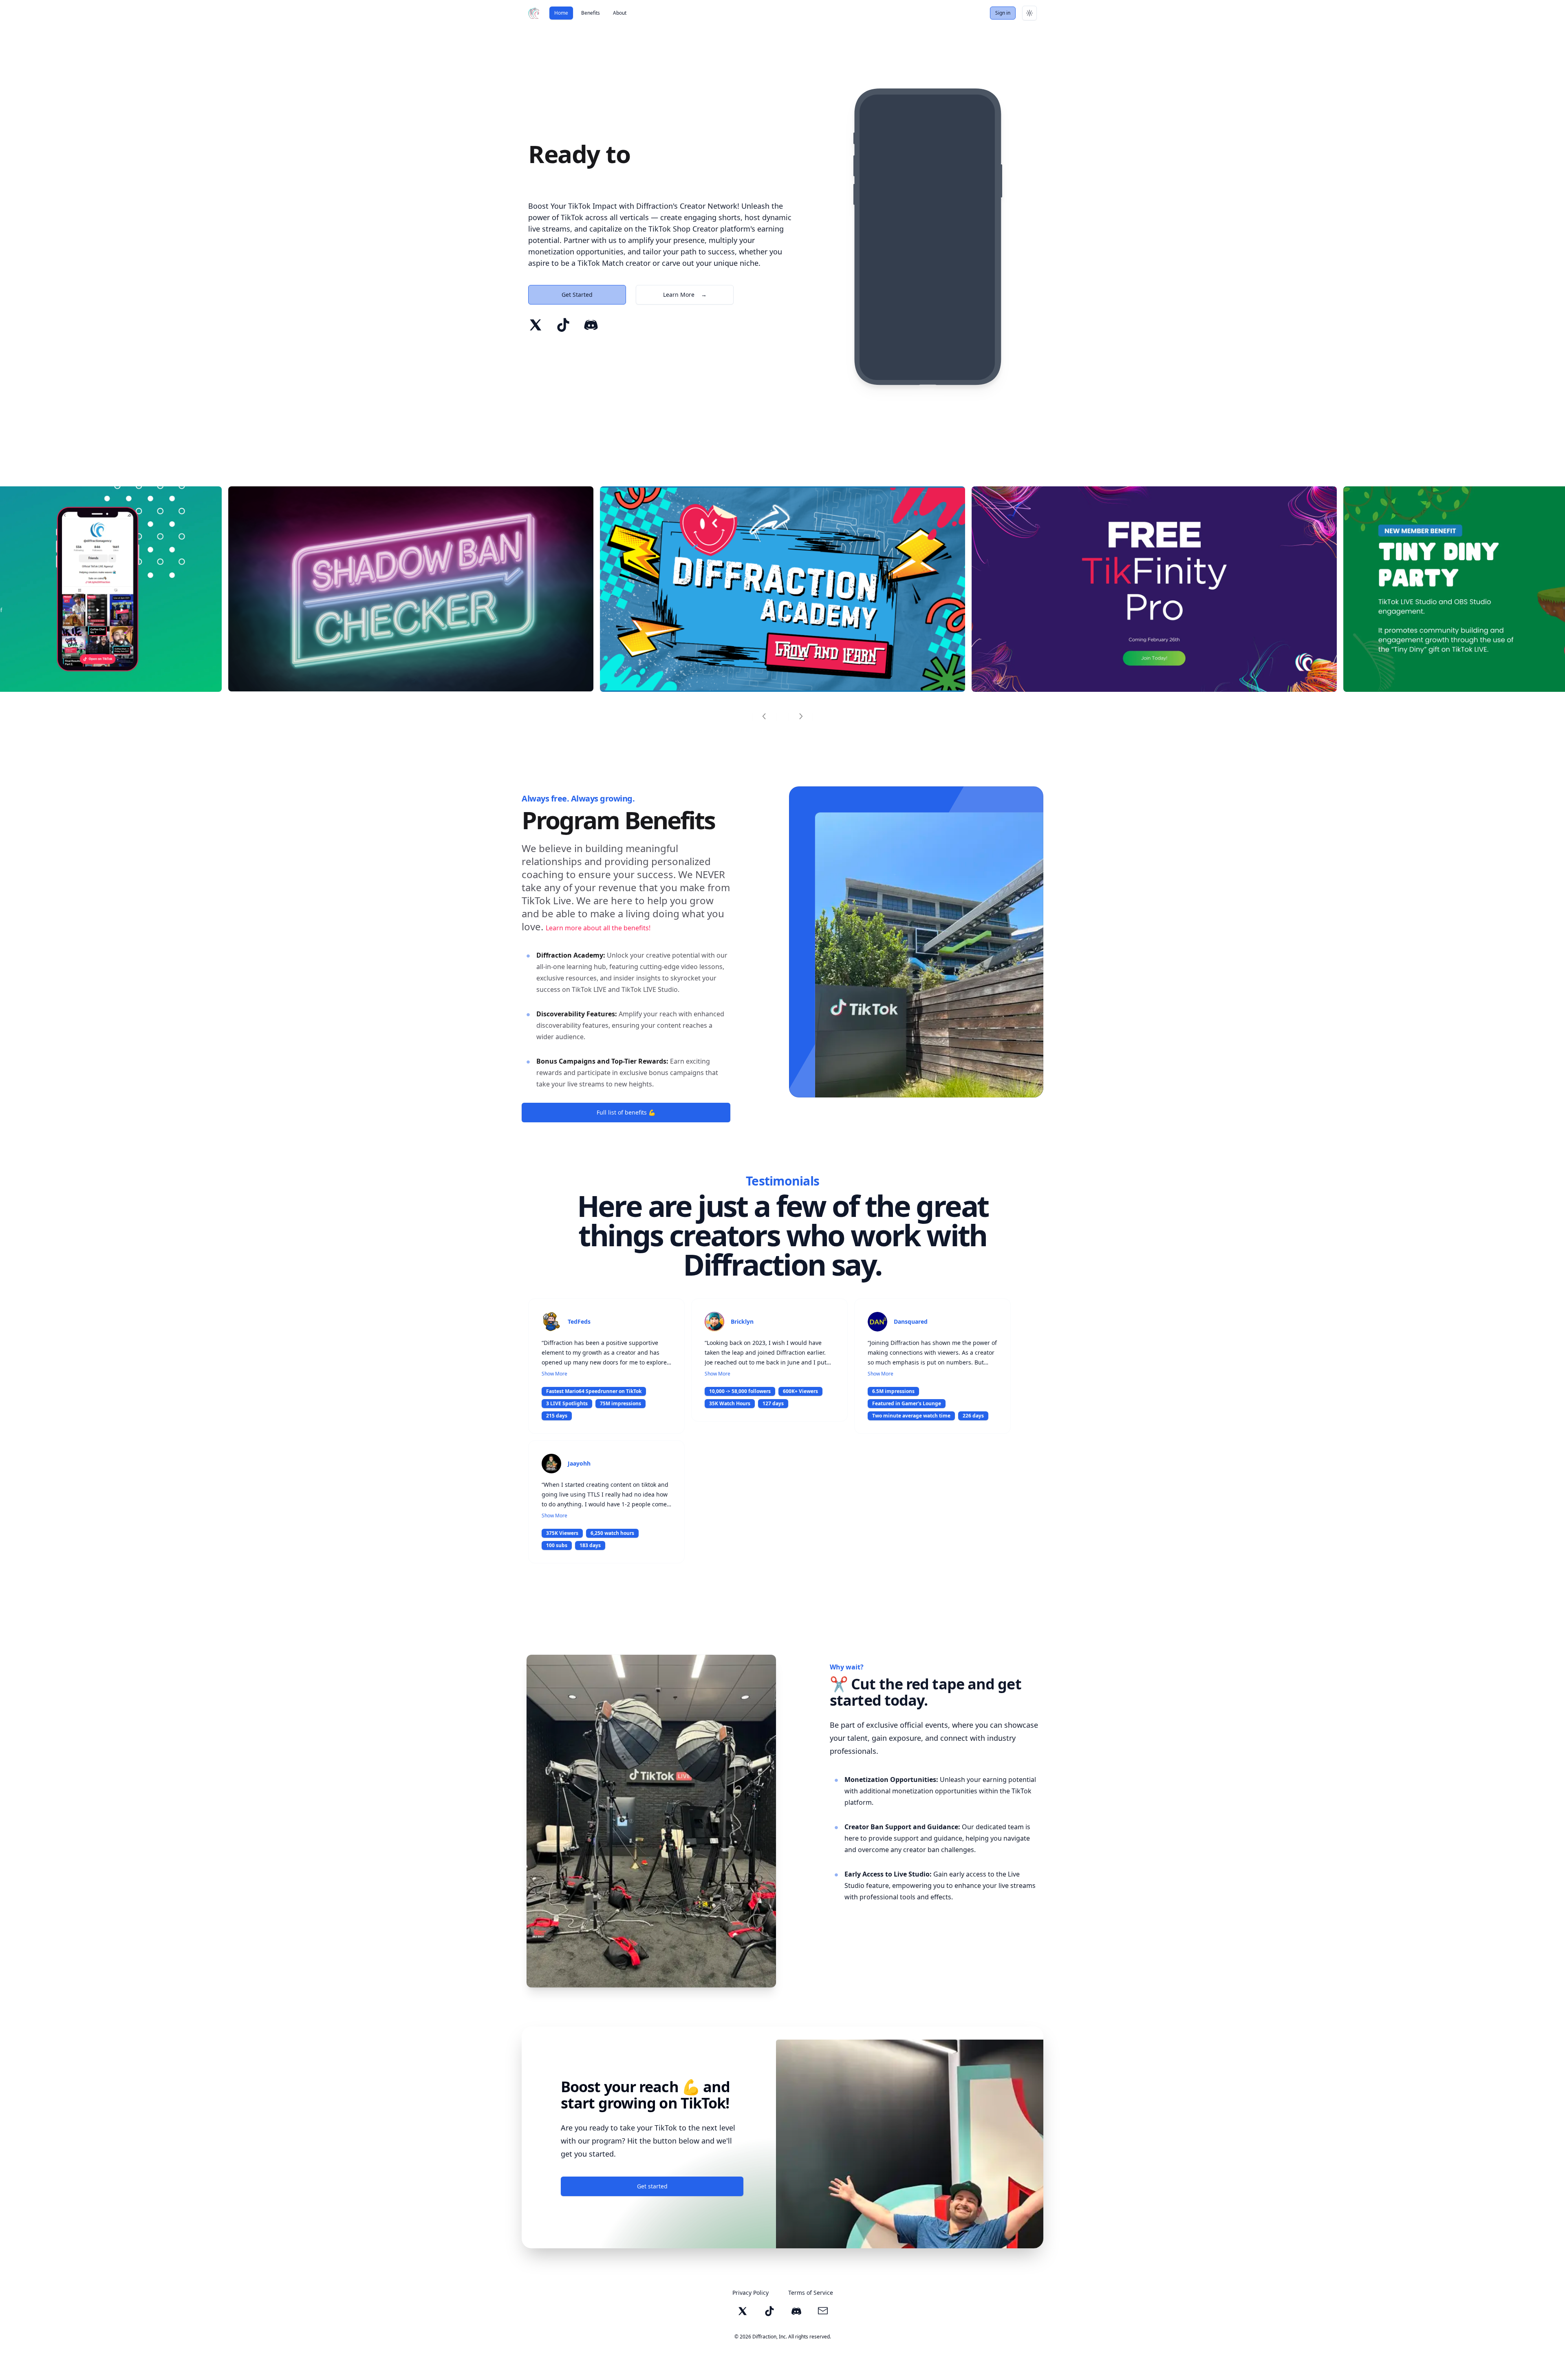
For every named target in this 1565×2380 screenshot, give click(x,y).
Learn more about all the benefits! (598, 928)
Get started (652, 2186)
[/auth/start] (411, 589)
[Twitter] (536, 325)
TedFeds (579, 1321)
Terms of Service (811, 2293)
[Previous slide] (765, 716)
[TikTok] (563, 325)
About (620, 13)
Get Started (577, 295)
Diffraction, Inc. (770, 2337)
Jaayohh (579, 1463)
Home (561, 13)
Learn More (685, 295)
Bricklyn (742, 1321)
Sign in (1003, 13)
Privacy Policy (751, 2293)
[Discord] (591, 325)
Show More (554, 1374)
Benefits (591, 13)
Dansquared (911, 1321)
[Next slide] (800, 716)
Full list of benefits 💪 (626, 1112)
